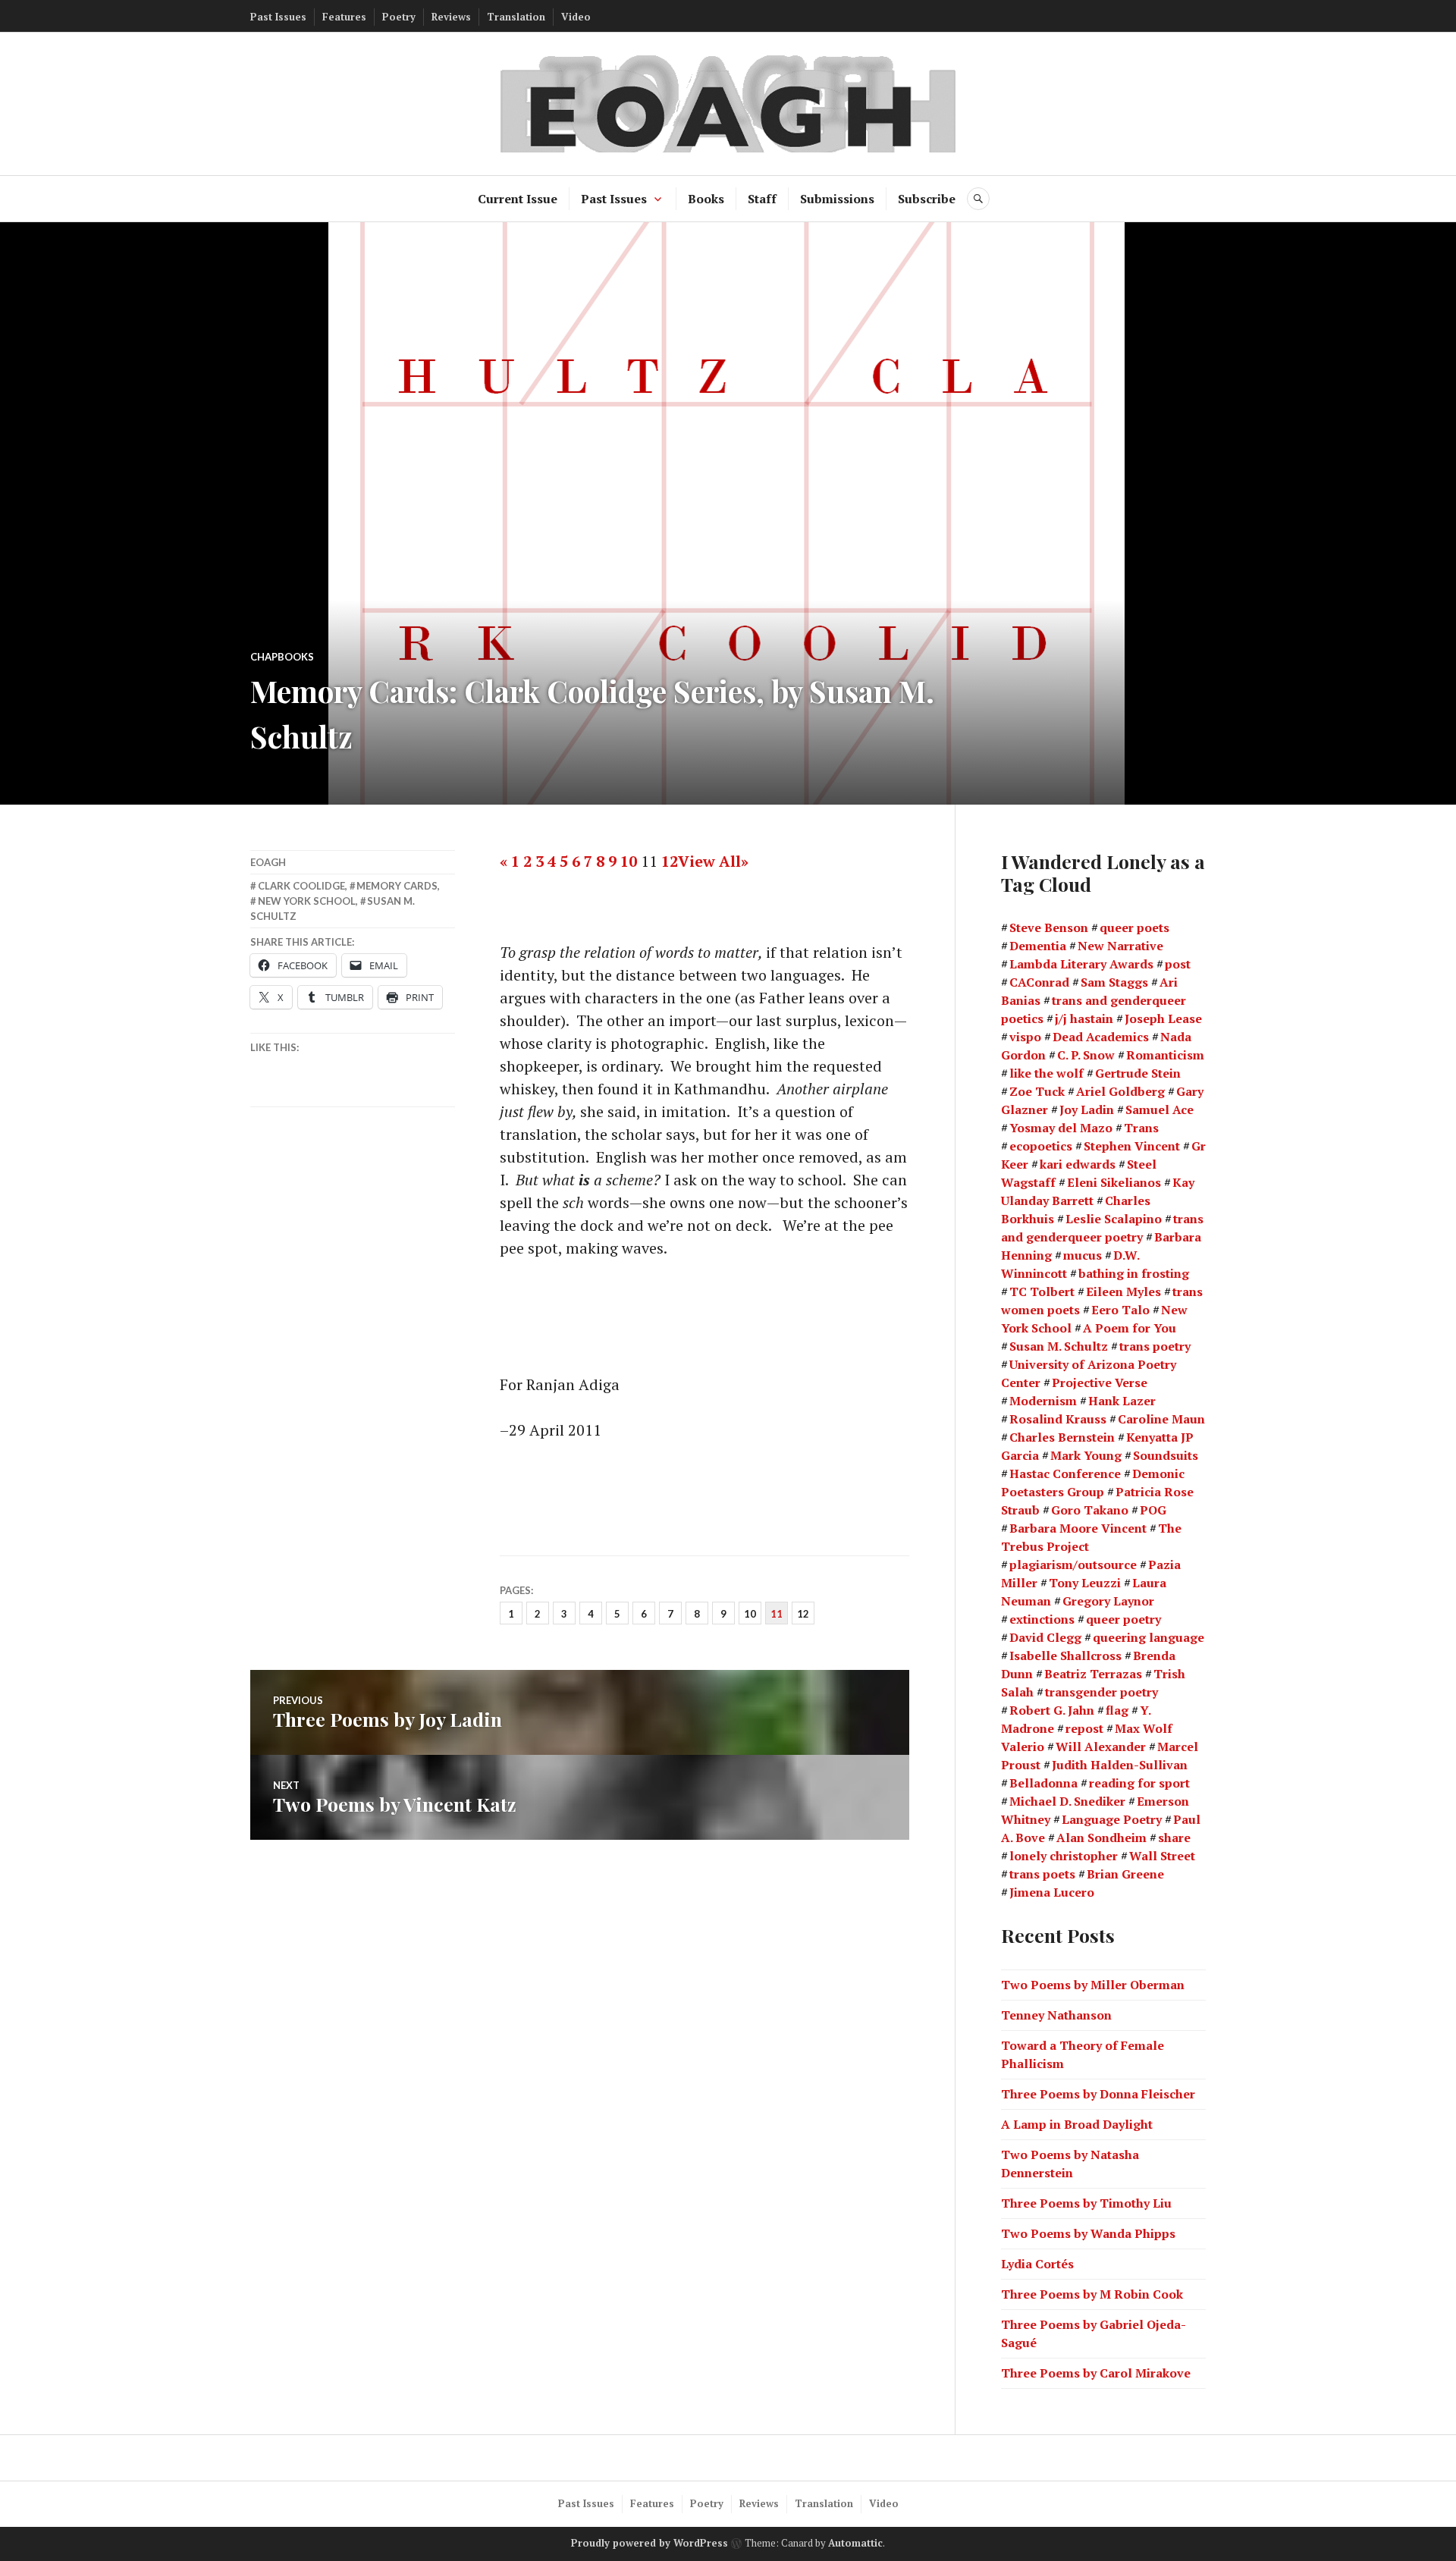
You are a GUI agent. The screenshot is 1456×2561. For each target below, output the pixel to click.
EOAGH (268, 862)
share (1174, 1838)
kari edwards (1078, 1164)
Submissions (837, 199)
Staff (762, 199)
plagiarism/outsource (1073, 1565)
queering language (1148, 1637)
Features (344, 17)
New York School (307, 901)
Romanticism (1165, 1055)
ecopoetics (1041, 1146)
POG (1153, 1510)
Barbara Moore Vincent (1078, 1528)
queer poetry (1123, 1619)
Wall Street (1162, 1856)
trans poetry (1155, 1346)
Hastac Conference (1065, 1474)
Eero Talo (1120, 1310)
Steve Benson (1049, 927)
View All (709, 861)
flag (1117, 1710)
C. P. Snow (1086, 1055)
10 (629, 861)
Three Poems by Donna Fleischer (1098, 2094)
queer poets (1134, 927)
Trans (1141, 1128)
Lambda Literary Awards (1081, 964)
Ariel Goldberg (1120, 1091)
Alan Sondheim (1101, 1838)
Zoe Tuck (1037, 1091)
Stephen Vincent (1132, 1146)
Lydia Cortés (1037, 2264)
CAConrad (1039, 982)
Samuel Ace (1159, 1109)
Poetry (399, 17)
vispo (1025, 1037)
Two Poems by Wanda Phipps (1088, 2233)
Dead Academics (1101, 1037)
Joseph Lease (1163, 1018)
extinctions (1042, 1619)
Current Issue (518, 199)
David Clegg (1045, 1637)
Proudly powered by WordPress (650, 2543)
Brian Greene (1125, 1874)
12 (670, 861)
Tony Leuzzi (1085, 1583)
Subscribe (927, 199)
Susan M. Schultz (1059, 1346)
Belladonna (1043, 1783)
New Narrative (1120, 946)
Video (576, 17)
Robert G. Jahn (1052, 1710)
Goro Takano (1090, 1510)
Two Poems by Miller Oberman (1093, 1985)
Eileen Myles (1123, 1291)
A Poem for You (1130, 1328)
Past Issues (278, 17)
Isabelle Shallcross (1065, 1656)
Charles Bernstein (1062, 1437)
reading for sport (1139, 1783)
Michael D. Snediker (1067, 1801)
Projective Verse (1100, 1383)
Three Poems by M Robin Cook (1092, 2294)
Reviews (451, 17)
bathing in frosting (1134, 1273)
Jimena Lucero (1052, 1892)
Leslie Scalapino (1114, 1219)
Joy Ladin (1087, 1109)
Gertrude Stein (1138, 1073)
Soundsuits (1166, 1455)
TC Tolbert (1042, 1291)
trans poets (1042, 1874)
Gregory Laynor (1108, 1601)
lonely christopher (1064, 1856)
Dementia (1038, 946)
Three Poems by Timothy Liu (1086, 2203)
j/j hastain (1084, 1018)
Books (706, 199)
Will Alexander (1101, 1747)
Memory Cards (397, 886)
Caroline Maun (1161, 1419)
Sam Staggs (1114, 982)
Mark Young (1086, 1455)
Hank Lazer (1122, 1401)
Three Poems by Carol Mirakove (1096, 2373)
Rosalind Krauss (1058, 1419)
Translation (516, 17)
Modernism (1043, 1401)
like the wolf (1046, 1073)
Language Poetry (1112, 1819)
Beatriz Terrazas (1093, 1674)
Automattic (855, 2543)
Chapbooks (282, 657)
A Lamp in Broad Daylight (1077, 2124)
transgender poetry (1101, 1692)
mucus (1083, 1255)
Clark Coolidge (301, 886)
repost (1084, 1728)
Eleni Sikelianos (1114, 1182)
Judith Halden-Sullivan (1120, 1765)
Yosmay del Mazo (1061, 1128)
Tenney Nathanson (1056, 2015)
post (1178, 964)
